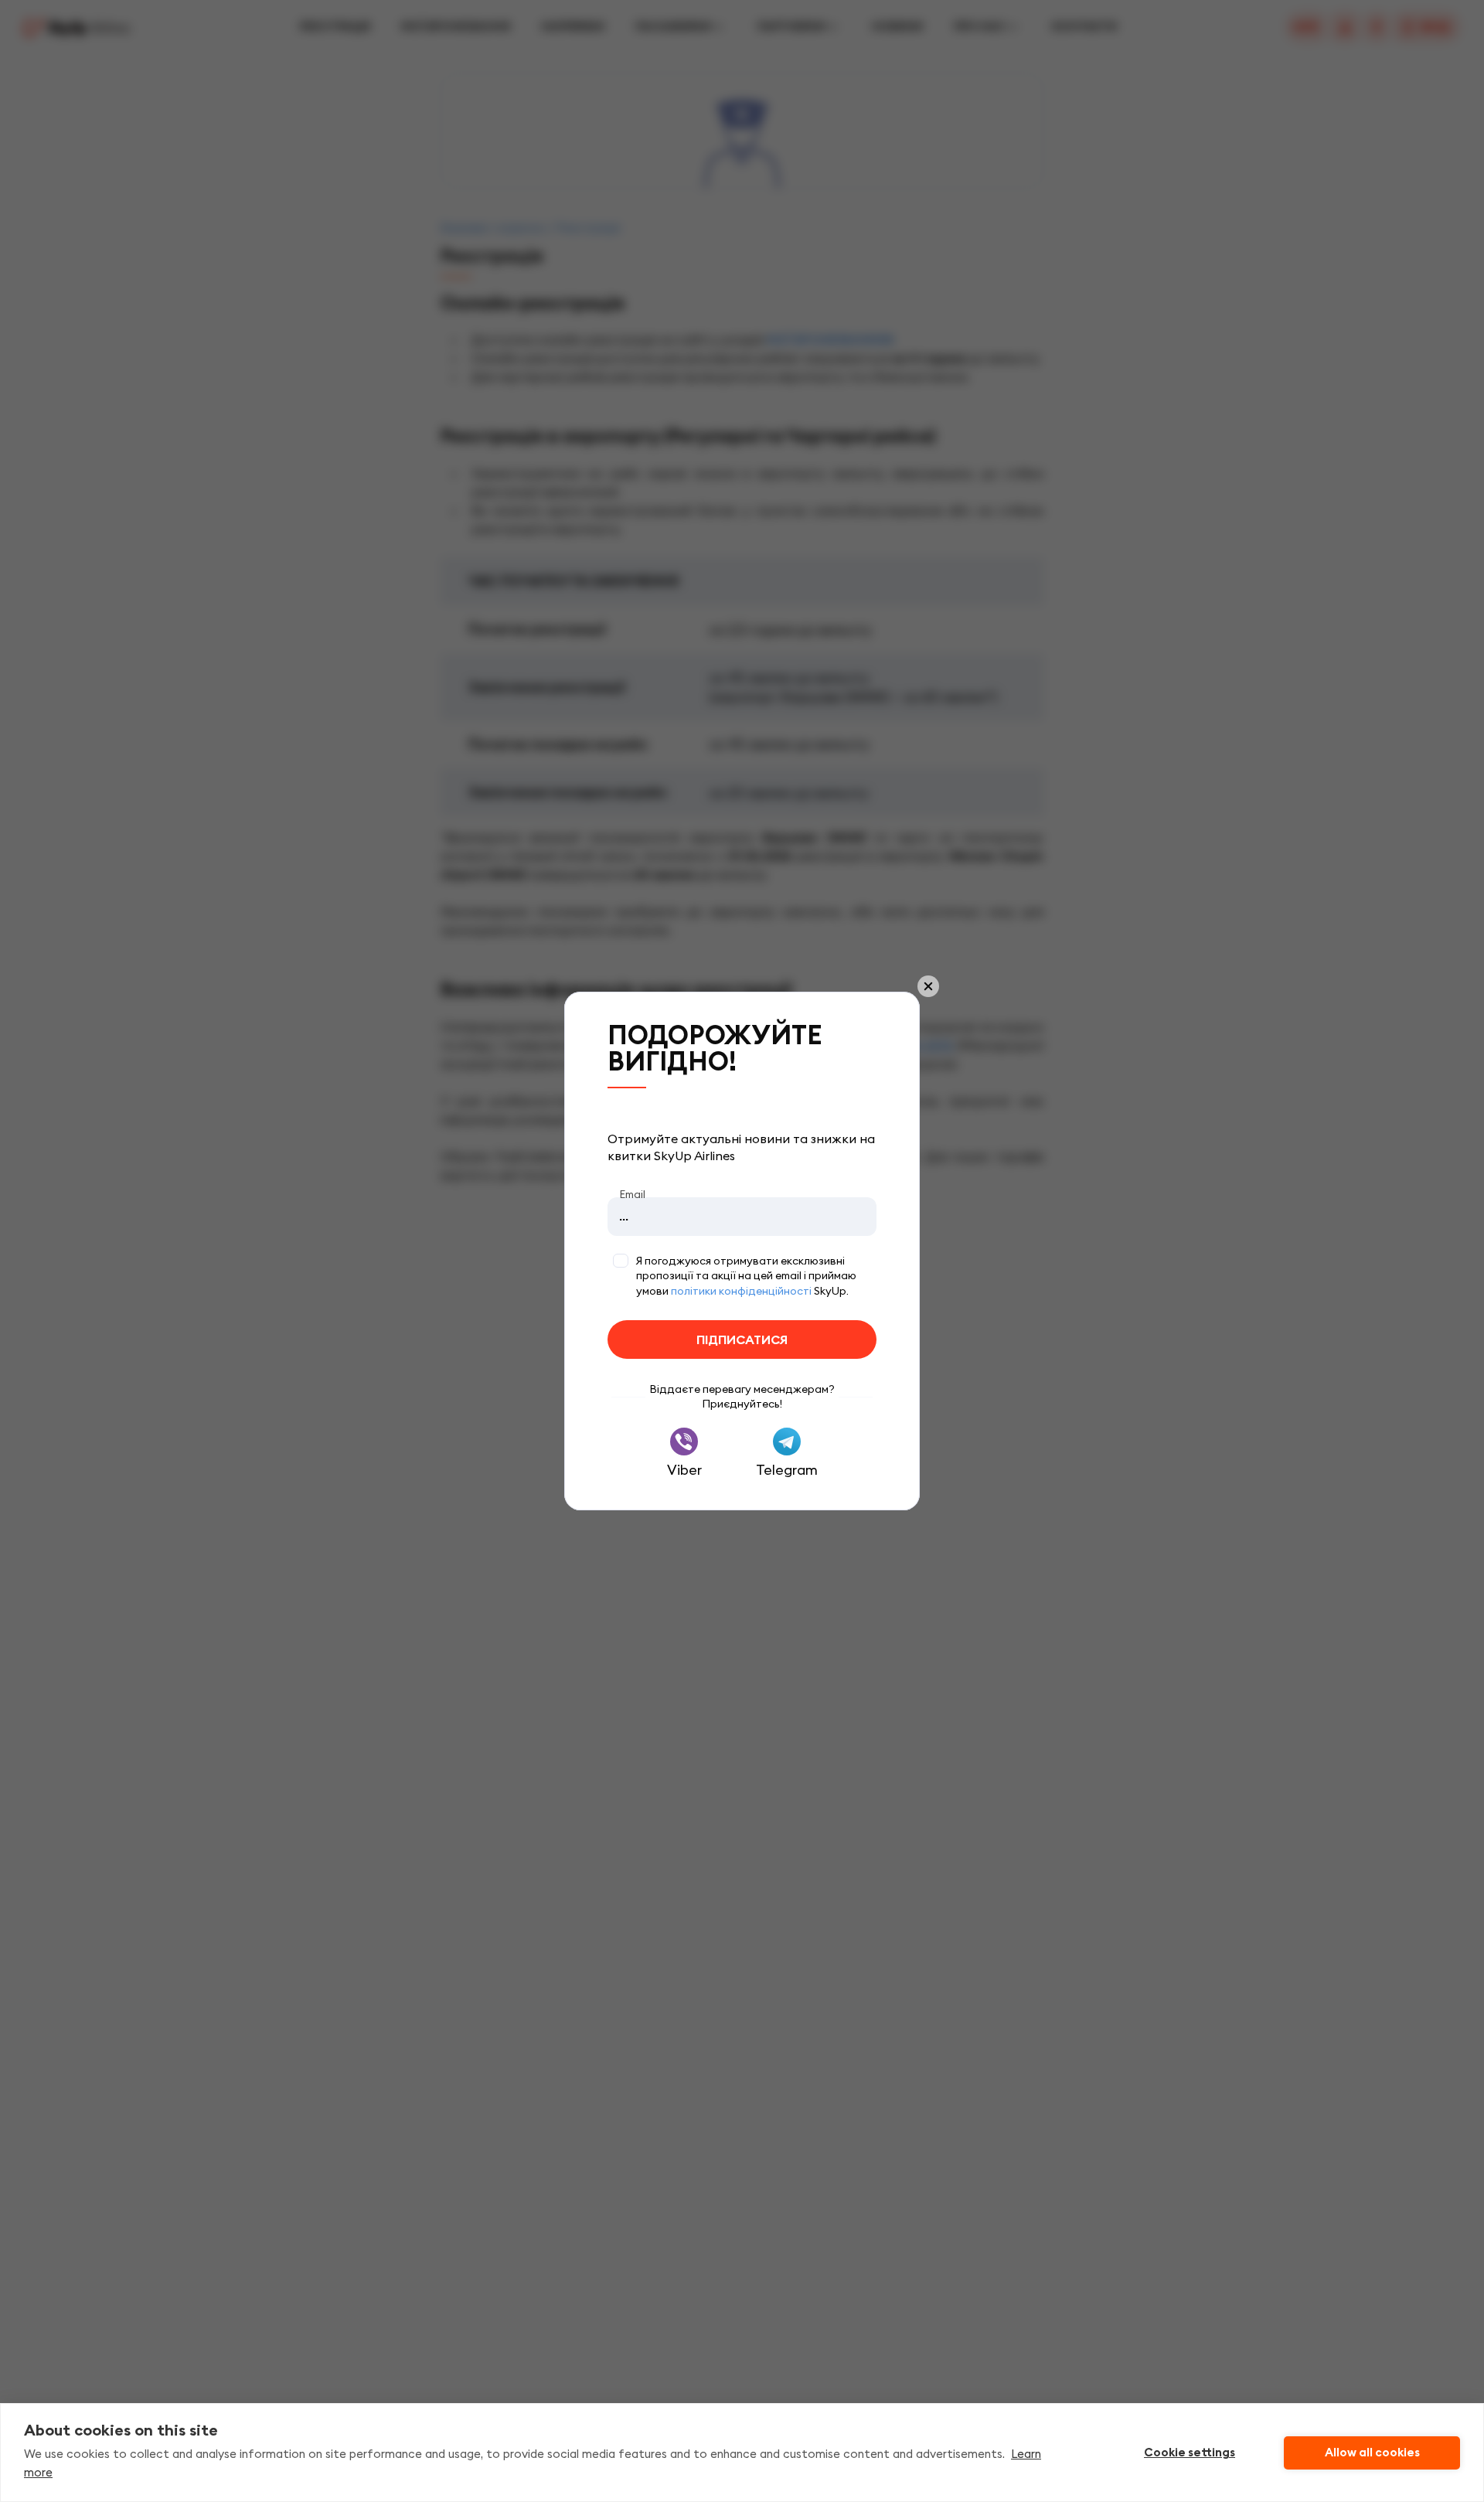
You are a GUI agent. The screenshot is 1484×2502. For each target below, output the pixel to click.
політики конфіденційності (741, 1291)
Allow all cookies (1372, 2453)
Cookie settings (1190, 2453)
